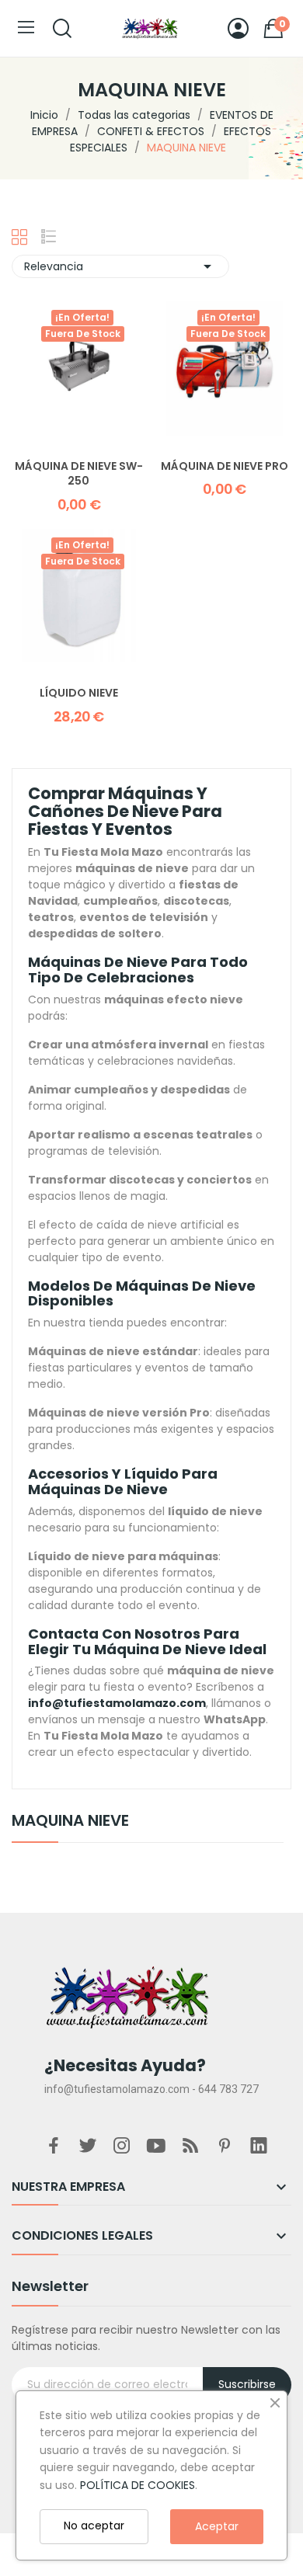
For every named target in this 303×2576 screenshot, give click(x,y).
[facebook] (54, 2147)
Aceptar (217, 2526)
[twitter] (88, 2147)
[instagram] (122, 2147)
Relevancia (120, 266)
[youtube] (156, 2147)
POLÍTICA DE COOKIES (138, 2485)
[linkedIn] (259, 2147)
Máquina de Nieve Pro (225, 466)
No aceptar (94, 2526)
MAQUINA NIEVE (70, 1822)
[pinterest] (225, 2147)
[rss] (190, 2147)
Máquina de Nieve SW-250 (79, 474)
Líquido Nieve (79, 693)
